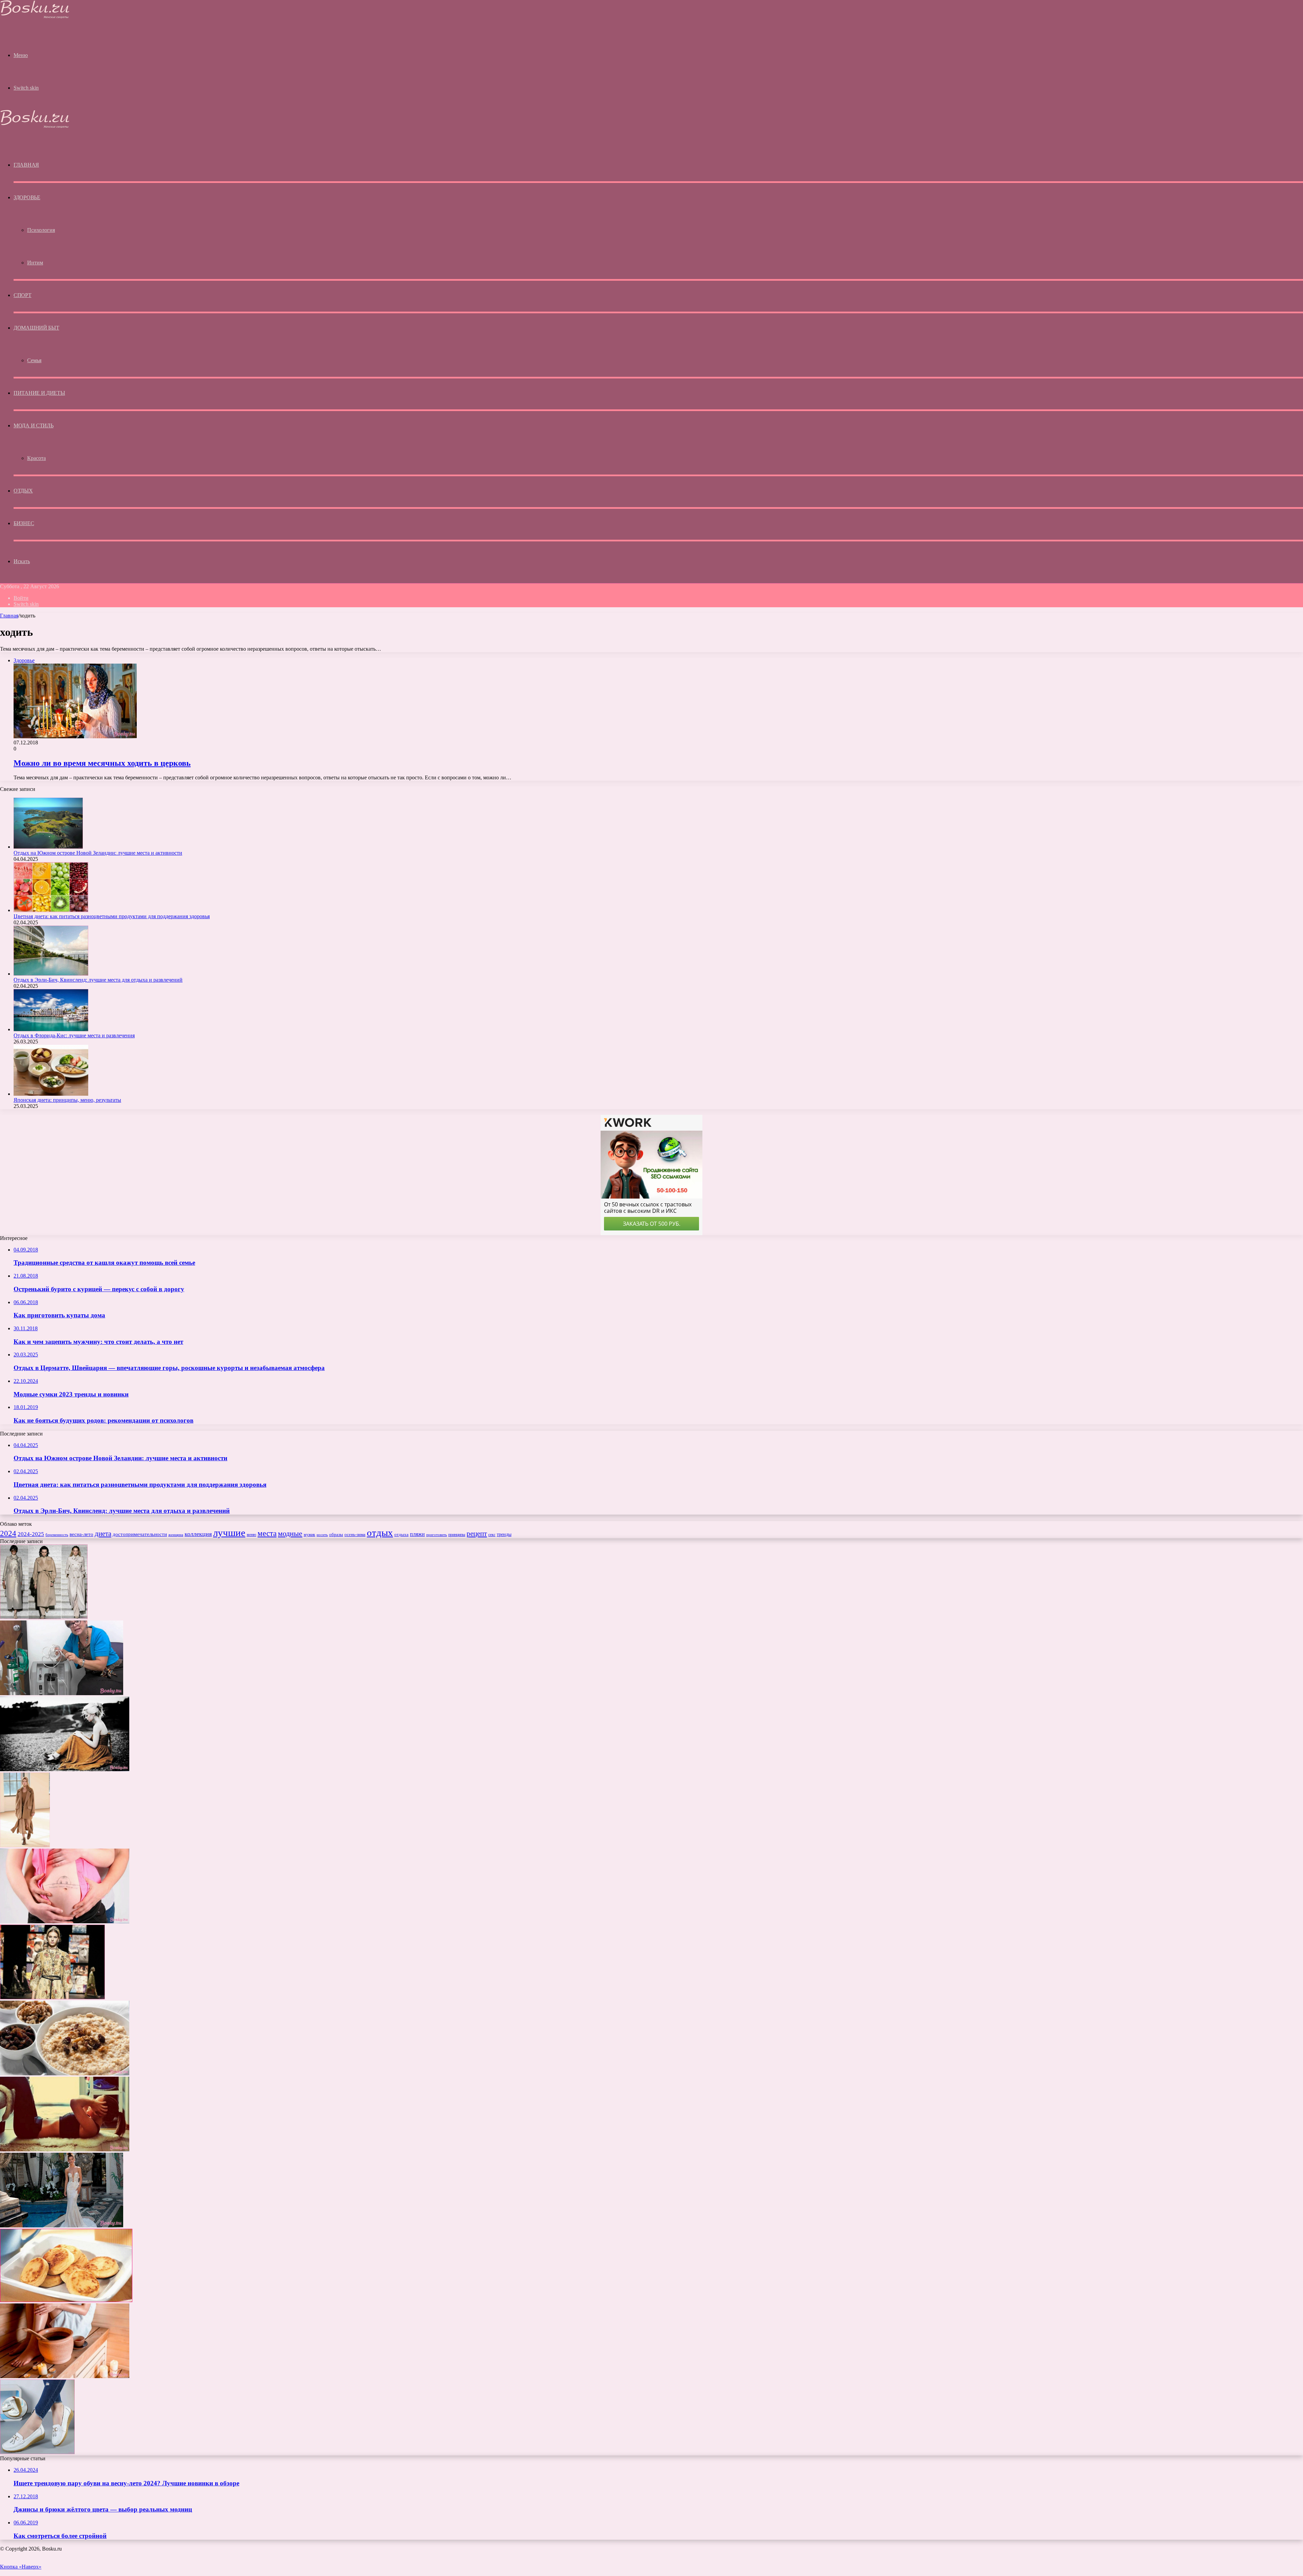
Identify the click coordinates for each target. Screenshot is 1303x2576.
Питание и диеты (39, 393)
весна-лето (81, 1534)
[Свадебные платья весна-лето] (62, 2226)
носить (322, 1535)
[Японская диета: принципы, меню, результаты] (51, 1094)
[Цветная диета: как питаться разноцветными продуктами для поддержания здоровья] (51, 910)
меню (251, 1535)
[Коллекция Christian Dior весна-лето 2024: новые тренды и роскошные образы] (52, 1997)
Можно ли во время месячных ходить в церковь (102, 763)
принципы (457, 1535)
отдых (380, 1533)
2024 (8, 1533)
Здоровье (27, 197)
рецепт (477, 1534)
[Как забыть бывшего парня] (65, 1769)
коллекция (198, 1534)
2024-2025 (31, 1534)
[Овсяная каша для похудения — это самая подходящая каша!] (65, 2073)
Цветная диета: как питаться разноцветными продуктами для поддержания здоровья (112, 916)
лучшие (229, 1533)
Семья (34, 360)
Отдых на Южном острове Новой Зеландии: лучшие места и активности (98, 853)
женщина (176, 1535)
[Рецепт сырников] (66, 2300)
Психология (41, 230)
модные (290, 1534)
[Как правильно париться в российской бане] (65, 2376)
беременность (57, 1535)
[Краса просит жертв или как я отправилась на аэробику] (65, 2149)
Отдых (23, 491)
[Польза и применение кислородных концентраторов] (62, 1693)
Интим (35, 263)
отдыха (401, 1535)
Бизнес (24, 523)
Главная (9, 616)
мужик (309, 1535)
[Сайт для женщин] (35, 17)
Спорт (23, 295)
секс (492, 1535)
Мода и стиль (33, 425)
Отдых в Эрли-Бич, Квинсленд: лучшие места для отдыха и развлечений (98, 980)
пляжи (417, 1534)
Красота (36, 458)
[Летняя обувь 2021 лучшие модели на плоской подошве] (37, 2452)
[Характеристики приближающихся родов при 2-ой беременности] (65, 1921)
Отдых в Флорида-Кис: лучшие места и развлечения (74, 1035)
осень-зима (355, 1535)
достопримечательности (140, 1534)
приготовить (437, 1535)
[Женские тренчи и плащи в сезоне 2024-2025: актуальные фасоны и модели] (44, 1617)
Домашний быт (36, 328)
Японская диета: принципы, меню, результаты (67, 1100)
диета (103, 1534)
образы (336, 1535)
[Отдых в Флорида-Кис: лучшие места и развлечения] (51, 1029)
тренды (504, 1534)
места (267, 1533)
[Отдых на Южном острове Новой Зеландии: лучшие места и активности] (48, 847)
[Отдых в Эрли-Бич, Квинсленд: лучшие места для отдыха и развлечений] (51, 974)
